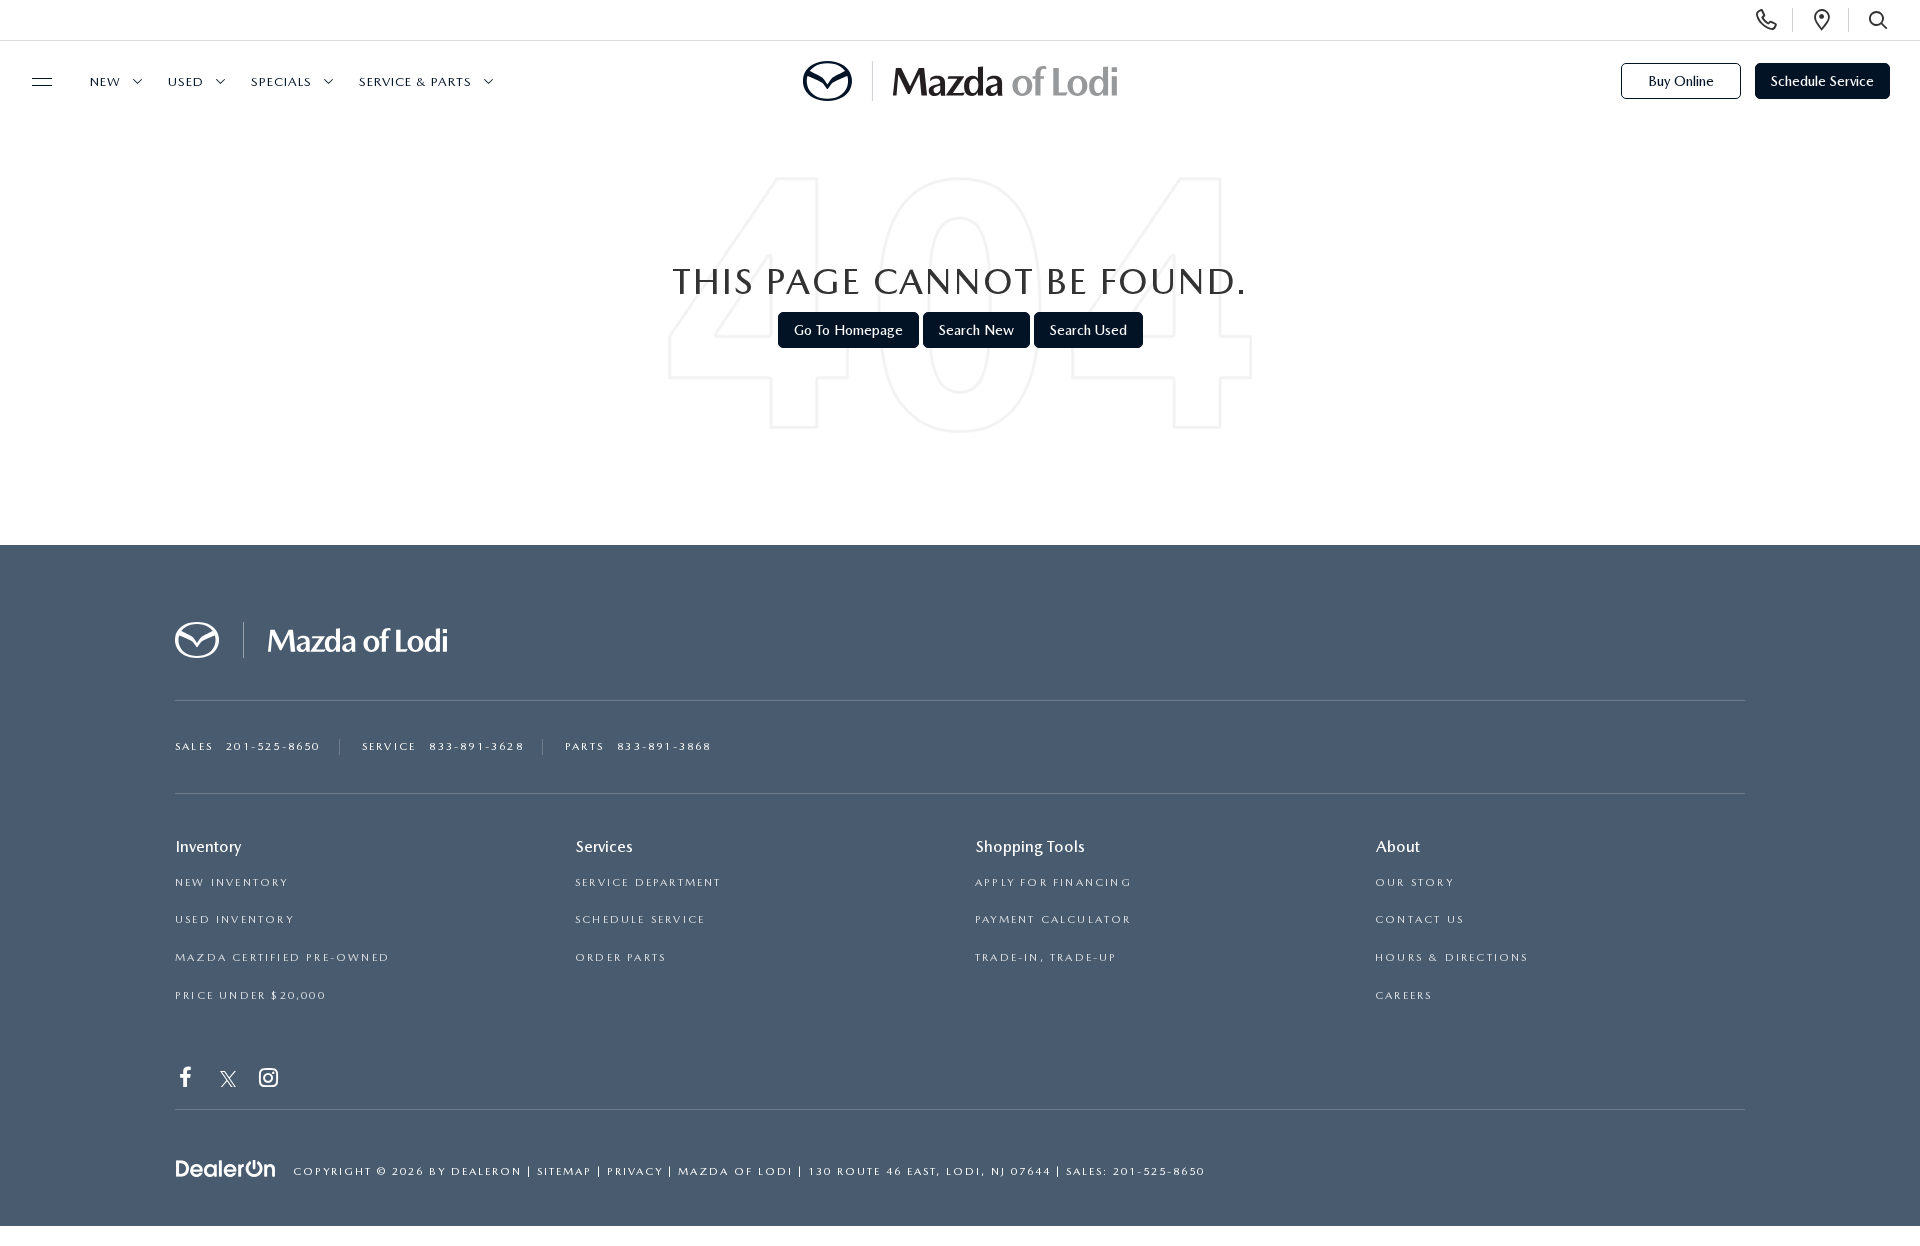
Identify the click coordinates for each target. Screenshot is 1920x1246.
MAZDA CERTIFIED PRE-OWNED (282, 957)
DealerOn (486, 1171)
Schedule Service (1822, 81)
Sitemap (564, 1171)
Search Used (1088, 330)
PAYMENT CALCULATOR (1053, 919)
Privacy (635, 1171)
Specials (281, 81)
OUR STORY (1414, 882)
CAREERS (1403, 995)
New (105, 81)
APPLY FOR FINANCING (1053, 882)
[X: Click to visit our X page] (228, 1081)
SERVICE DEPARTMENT (648, 882)
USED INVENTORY (234, 919)
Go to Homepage (848, 330)
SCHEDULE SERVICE (640, 919)
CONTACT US (1419, 919)
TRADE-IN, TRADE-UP (1046, 957)
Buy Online (1681, 81)
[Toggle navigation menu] (33, 82)
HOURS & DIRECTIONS (1452, 957)
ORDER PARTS (620, 957)
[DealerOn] (226, 1170)
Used (186, 81)
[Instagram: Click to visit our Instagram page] (270, 1081)
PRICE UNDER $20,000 (250, 995)
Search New (976, 330)
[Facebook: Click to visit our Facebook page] (187, 1081)
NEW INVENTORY (232, 882)
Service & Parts (415, 81)
